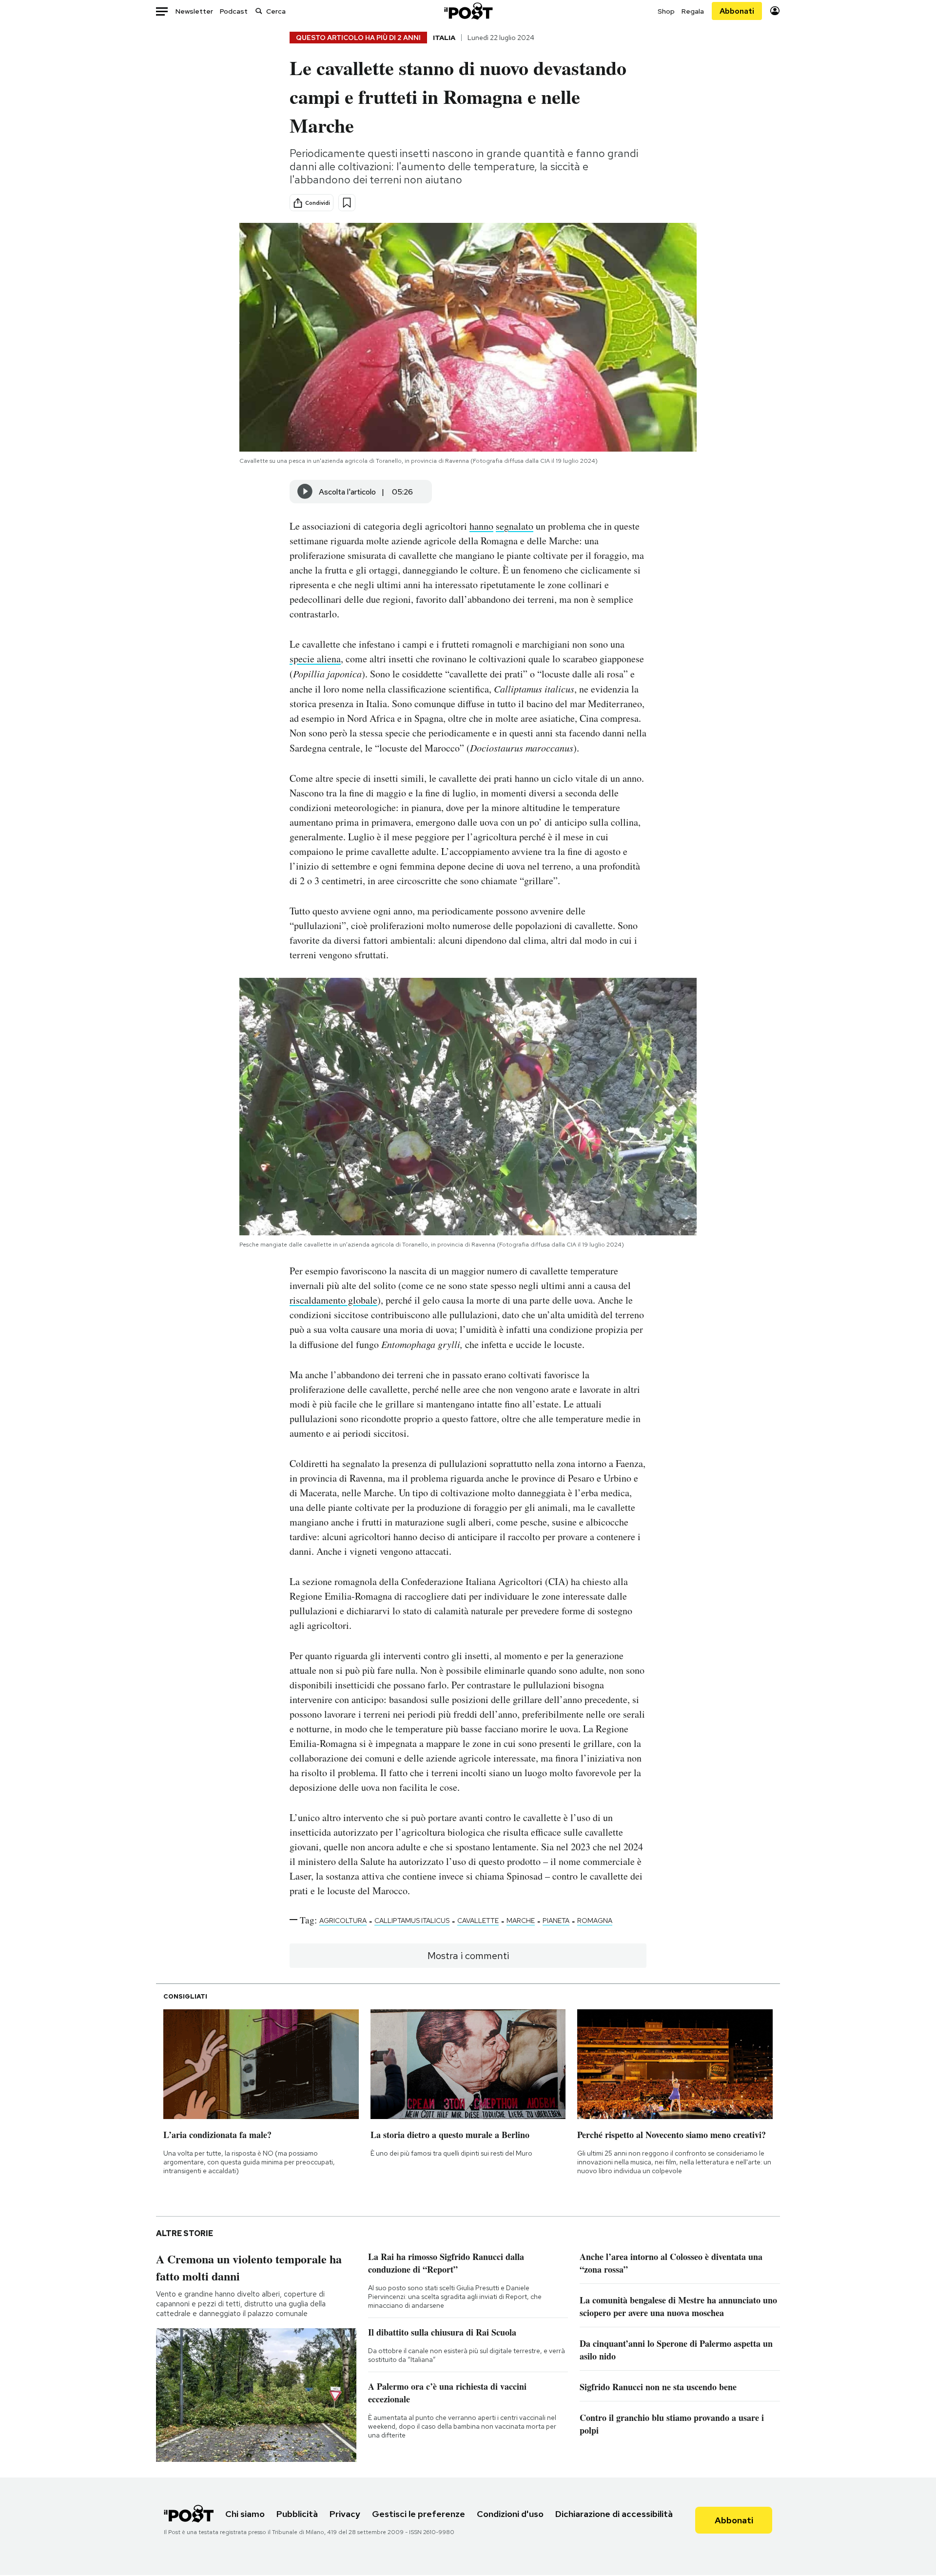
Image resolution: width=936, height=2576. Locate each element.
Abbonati (737, 11)
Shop (666, 11)
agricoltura (343, 1921)
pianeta (556, 1921)
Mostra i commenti (468, 1956)
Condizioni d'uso (510, 2514)
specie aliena (315, 659)
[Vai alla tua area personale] (775, 11)
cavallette (478, 1921)
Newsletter (194, 11)
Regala (693, 11)
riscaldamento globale (333, 1300)
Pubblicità (297, 2514)
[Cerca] (259, 11)
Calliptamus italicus (412, 1921)
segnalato (515, 526)
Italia (444, 38)
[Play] (305, 492)
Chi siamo (245, 2514)
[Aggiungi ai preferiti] (347, 203)
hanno (481, 526)
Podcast (234, 11)
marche (521, 1921)
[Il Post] (468, 11)
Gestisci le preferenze (419, 2514)
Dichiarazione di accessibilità (614, 2514)
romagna (595, 1921)
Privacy (345, 2514)
